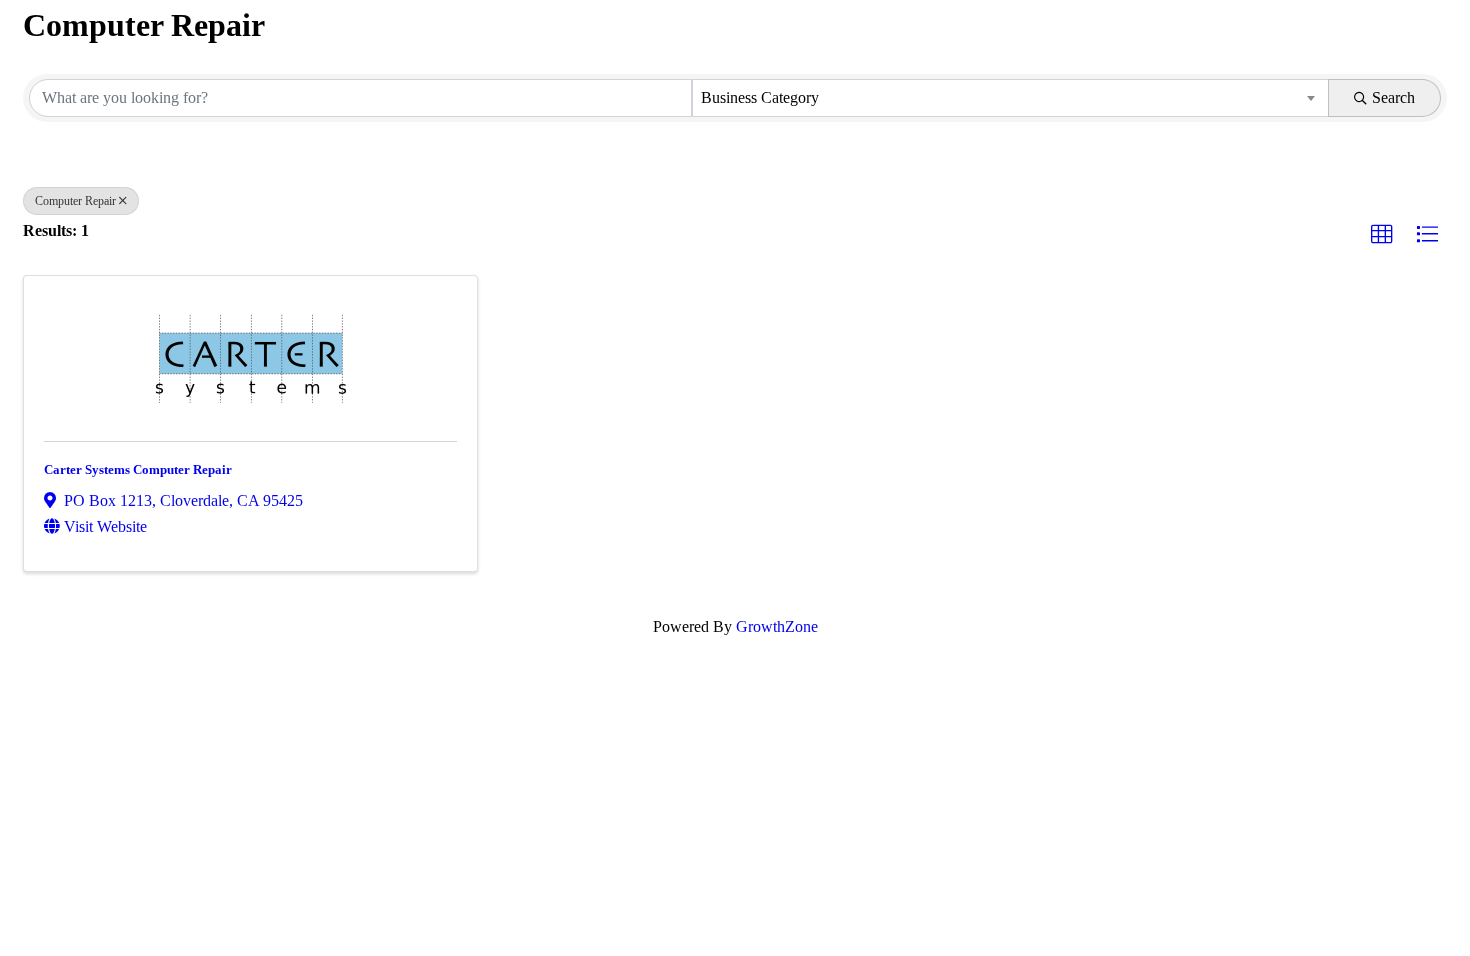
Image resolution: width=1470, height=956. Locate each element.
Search (1393, 97)
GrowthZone (777, 626)
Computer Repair (75, 201)
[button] (1382, 235)
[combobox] (1010, 98)
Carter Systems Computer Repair (138, 469)
